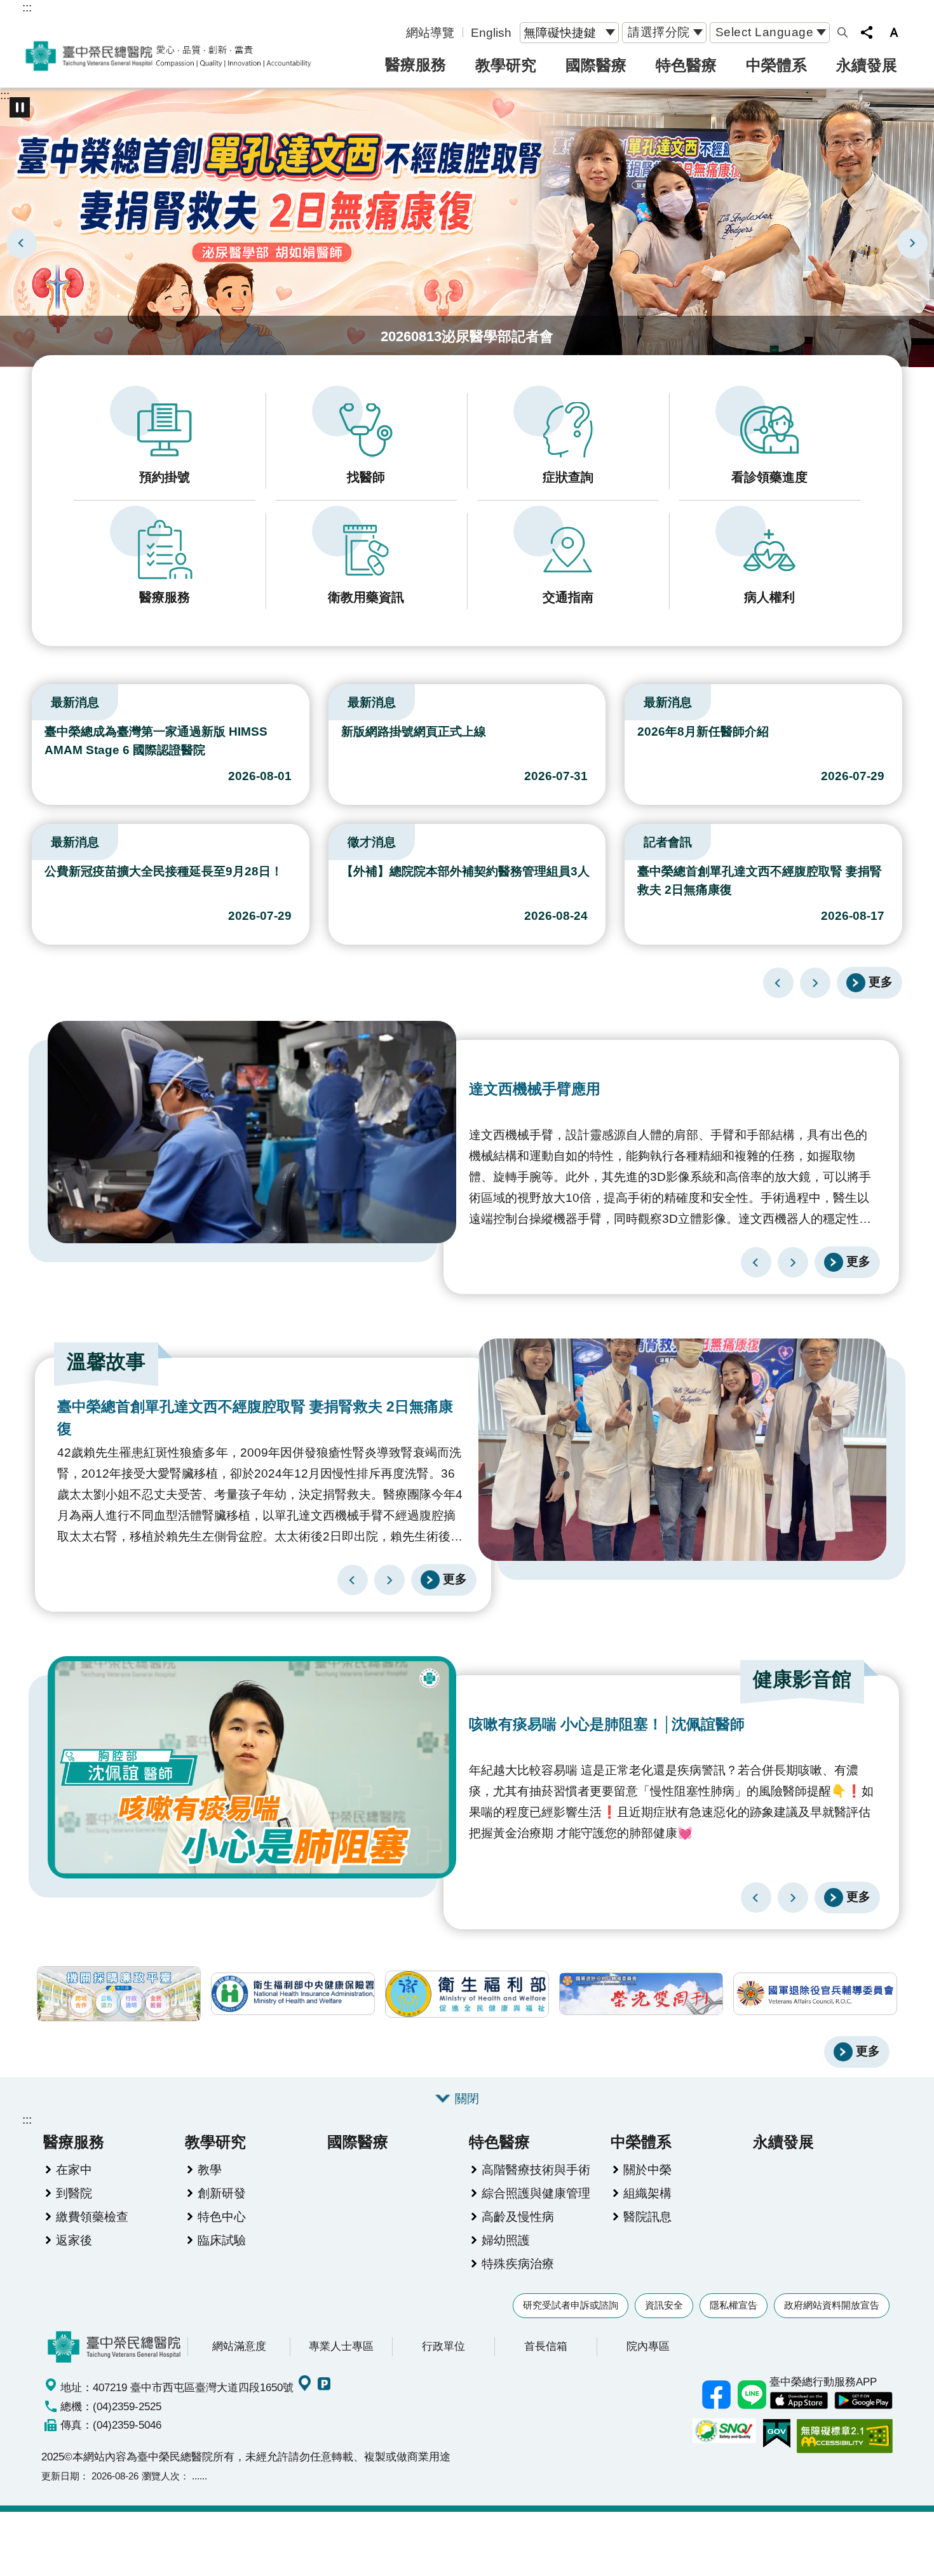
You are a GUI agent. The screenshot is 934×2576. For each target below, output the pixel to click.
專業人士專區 (341, 2346)
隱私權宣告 (734, 2305)
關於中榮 (647, 2169)
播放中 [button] (20, 107)
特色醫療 (686, 65)
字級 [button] (894, 32)
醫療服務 (416, 64)
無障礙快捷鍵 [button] (560, 32)
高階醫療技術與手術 (536, 2169)
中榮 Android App (863, 2401)
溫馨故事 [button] (106, 1362)
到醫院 (74, 2193)
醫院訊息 (647, 2216)
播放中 (37, 699)
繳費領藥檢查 (92, 2216)
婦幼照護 (506, 2240)
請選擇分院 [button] (659, 32)
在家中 (74, 2169)
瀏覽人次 (161, 2476)
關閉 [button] (467, 2098)
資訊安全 (664, 2305)
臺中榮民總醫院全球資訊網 (168, 56)
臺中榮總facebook (716, 2395)
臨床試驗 (222, 2240)
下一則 (912, 243)
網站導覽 (430, 32)
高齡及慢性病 (518, 2216)
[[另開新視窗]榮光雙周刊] (641, 1994)
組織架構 (647, 2193)
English (491, 32)
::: (27, 7)
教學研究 (506, 65)
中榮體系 (776, 65)
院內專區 (648, 2346)
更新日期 (60, 2476)
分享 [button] (867, 32)
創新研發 (222, 2193)
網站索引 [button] (843, 32)
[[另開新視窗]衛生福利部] (467, 1994)
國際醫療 (596, 65)
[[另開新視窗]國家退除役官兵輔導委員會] (815, 1994)
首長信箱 (546, 2346)
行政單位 (443, 2346)
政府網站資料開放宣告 (832, 2305)
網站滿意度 (239, 2346)
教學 (210, 2169)
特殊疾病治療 (518, 2263)
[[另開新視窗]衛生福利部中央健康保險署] (293, 1994)
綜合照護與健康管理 (536, 2193)
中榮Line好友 (752, 2395)
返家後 (74, 2240)
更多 (881, 981)
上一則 (22, 243)
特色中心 (222, 2216)
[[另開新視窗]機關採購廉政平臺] (119, 1994)
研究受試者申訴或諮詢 (571, 2305)
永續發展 (867, 65)
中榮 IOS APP (799, 2401)
